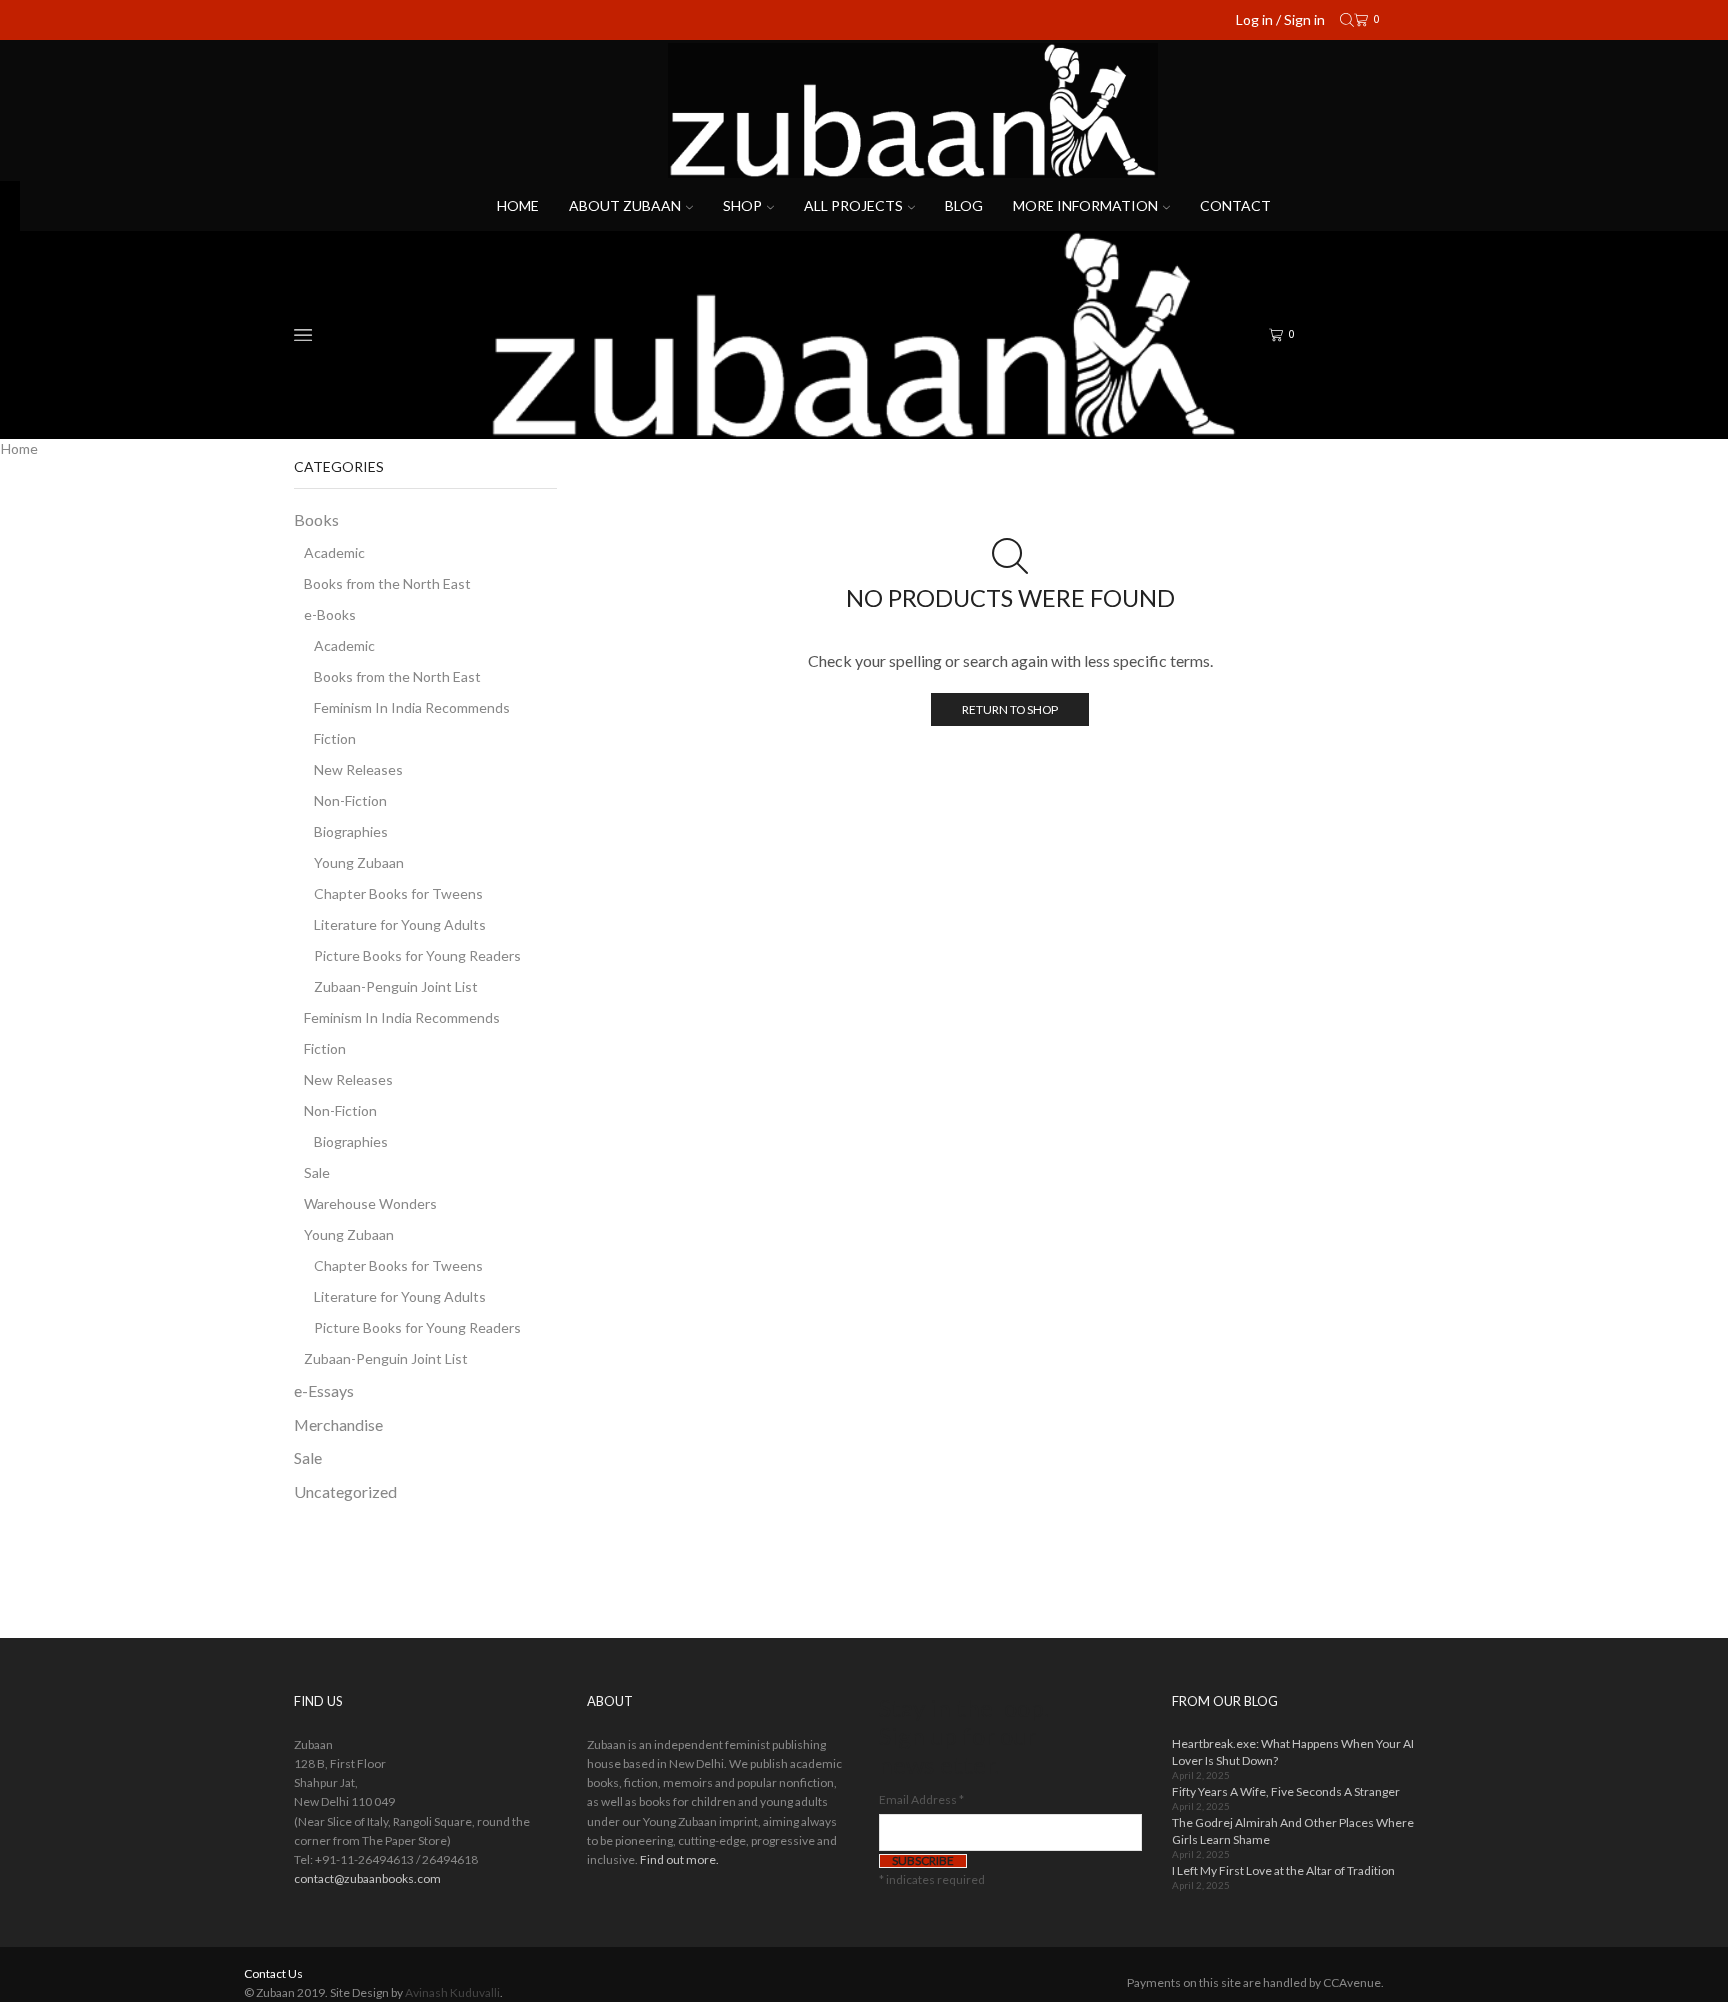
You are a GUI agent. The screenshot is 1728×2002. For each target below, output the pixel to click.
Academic (334, 552)
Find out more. (679, 1859)
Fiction (335, 738)
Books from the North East (387, 583)
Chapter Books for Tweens (398, 893)
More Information (1085, 205)
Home (518, 205)
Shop (742, 205)
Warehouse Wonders (370, 1203)
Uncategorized (345, 1491)
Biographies (351, 831)
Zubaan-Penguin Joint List (396, 986)
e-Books (330, 614)
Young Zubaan (359, 862)
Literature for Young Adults (400, 924)
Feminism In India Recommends (412, 707)
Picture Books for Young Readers (417, 955)
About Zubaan (625, 205)
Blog (964, 205)
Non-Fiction (350, 800)
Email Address (921, 1799)
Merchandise (338, 1424)
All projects (853, 205)
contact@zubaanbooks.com (367, 1878)
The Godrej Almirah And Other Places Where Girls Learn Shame (1293, 1831)
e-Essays (324, 1390)
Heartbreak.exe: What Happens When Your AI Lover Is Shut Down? (1293, 1752)
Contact (1235, 205)
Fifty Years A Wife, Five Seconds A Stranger (1286, 1791)
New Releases (358, 769)
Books (316, 519)
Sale (317, 1172)
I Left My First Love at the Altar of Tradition (1283, 1870)
